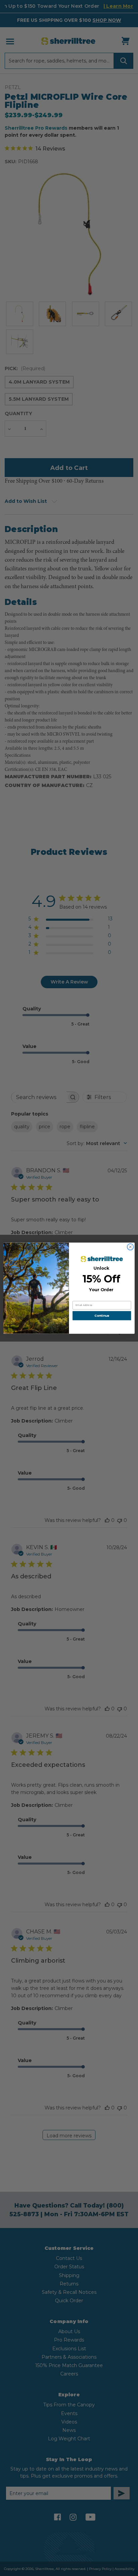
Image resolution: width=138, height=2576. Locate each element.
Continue (102, 1316)
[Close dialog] (130, 1247)
